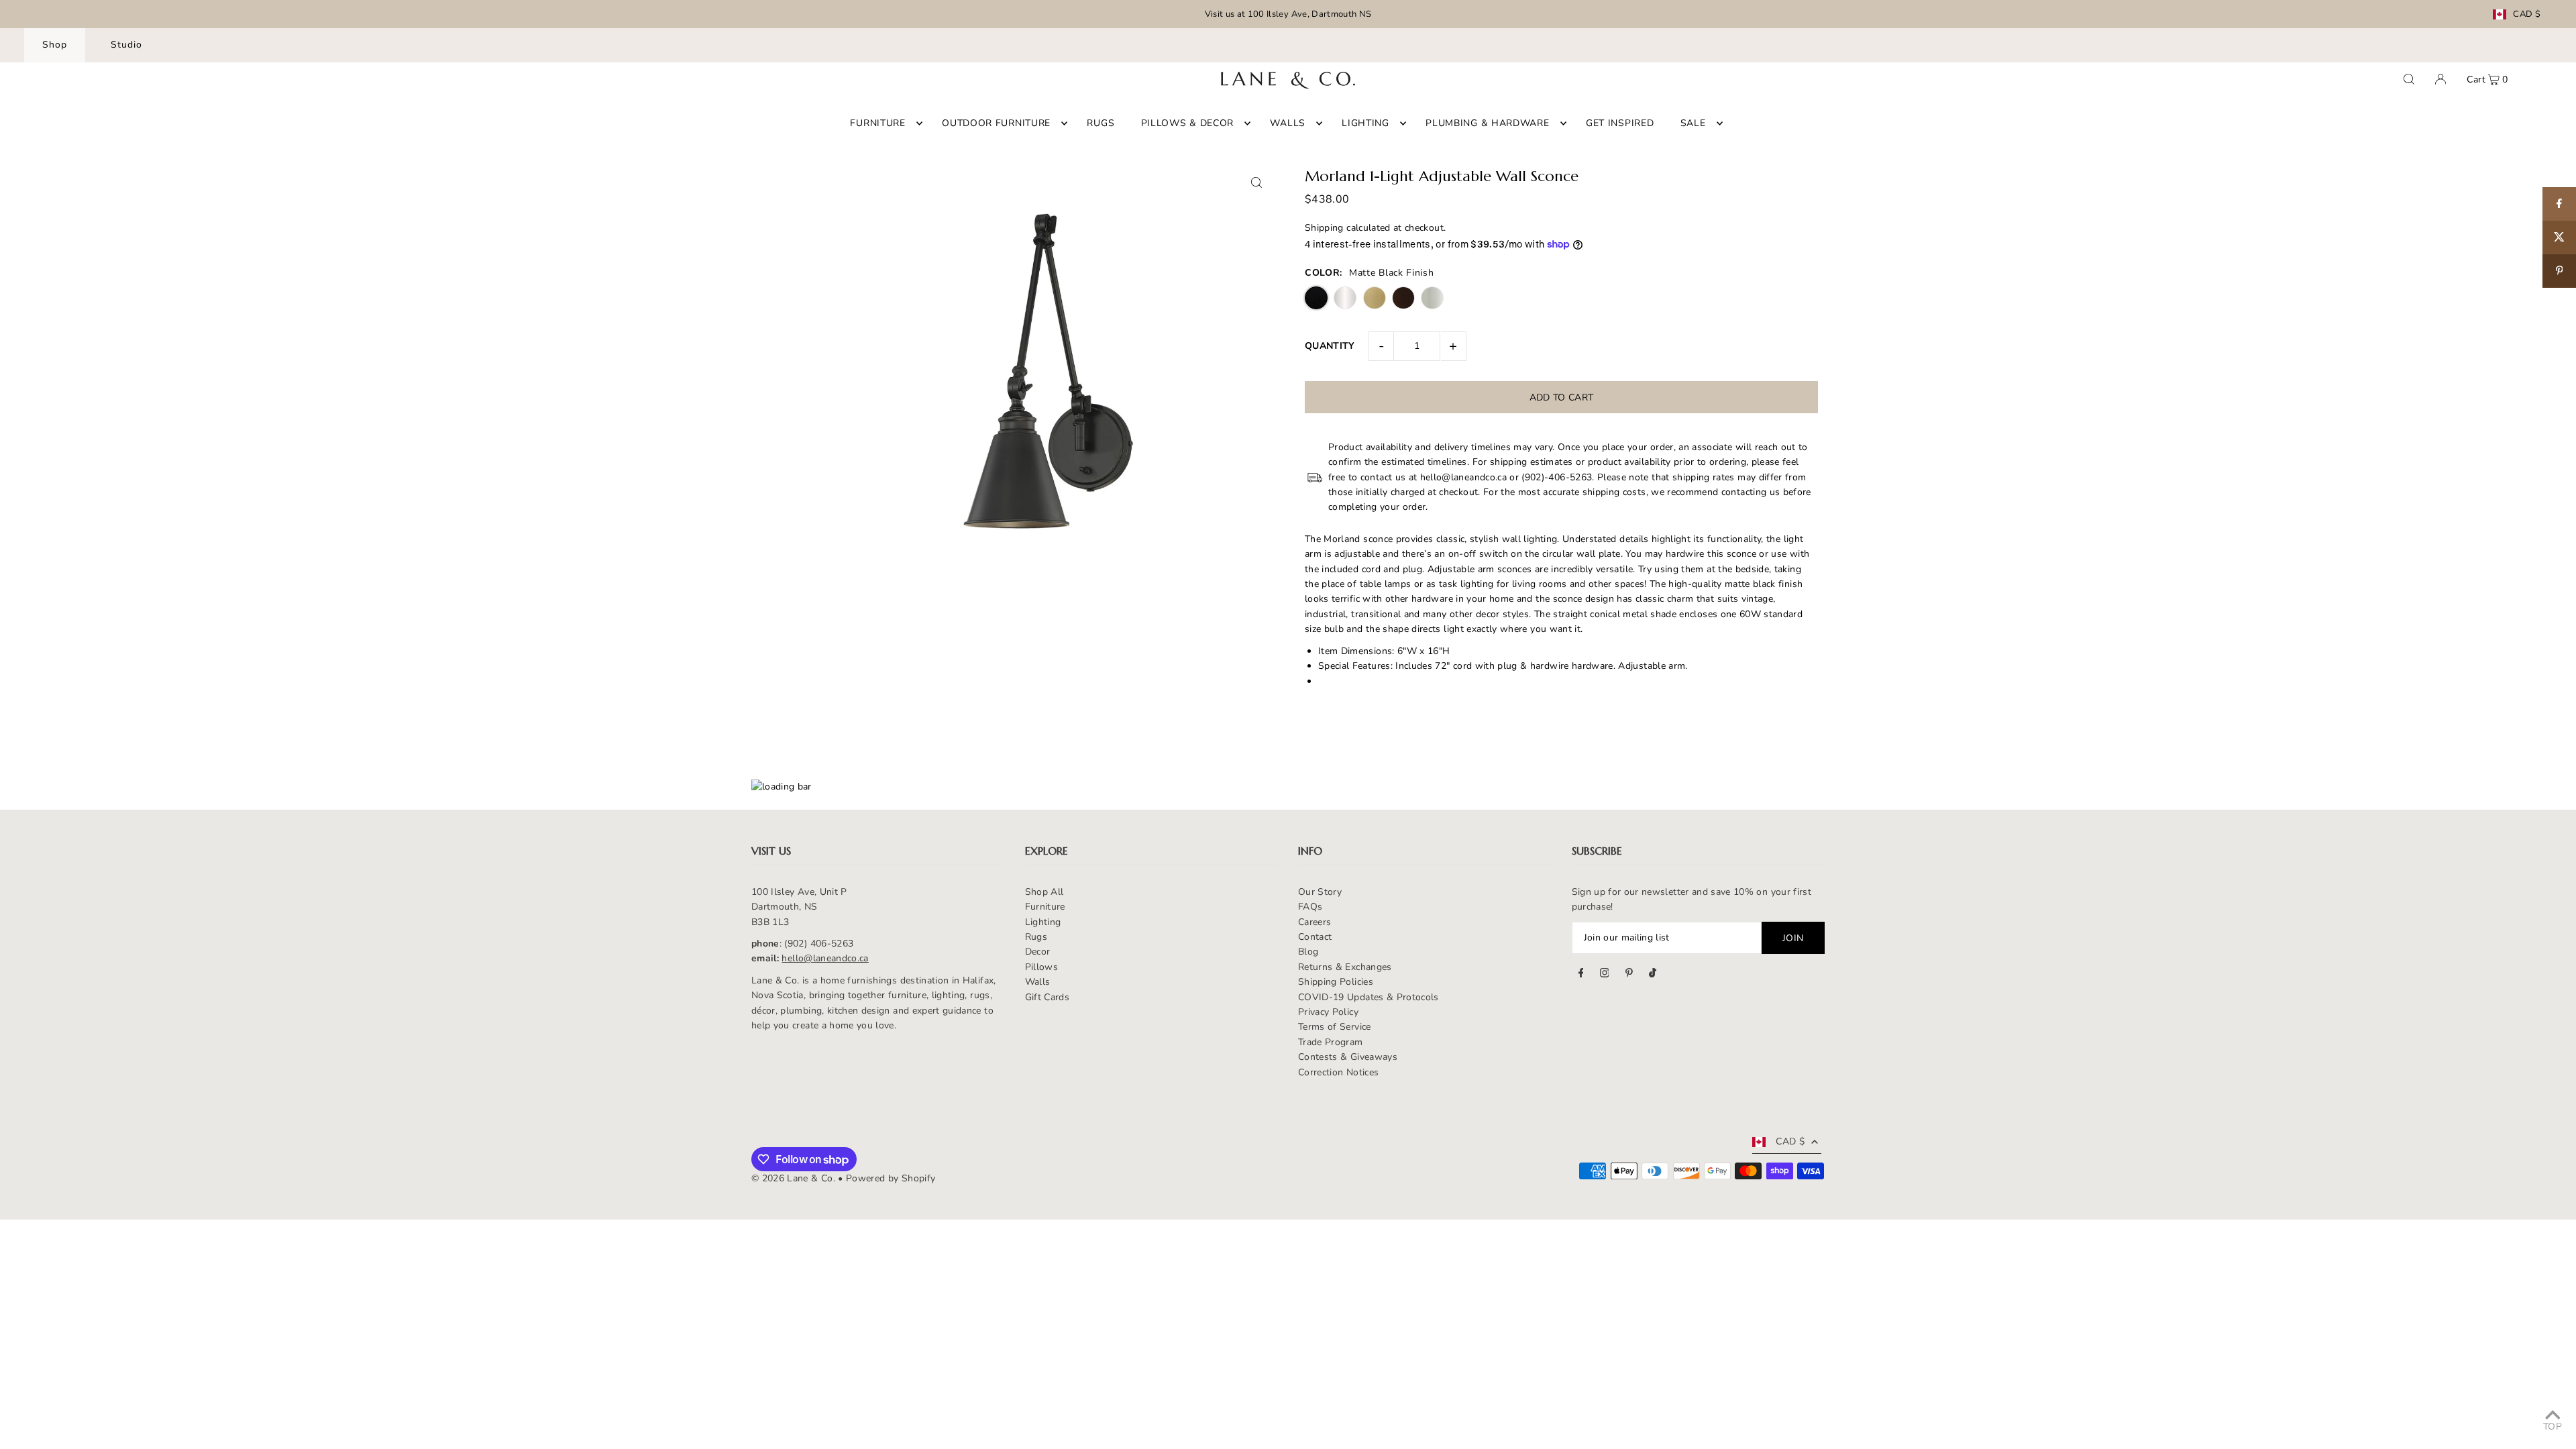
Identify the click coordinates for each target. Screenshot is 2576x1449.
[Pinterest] (1629, 975)
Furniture (1045, 907)
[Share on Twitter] (2559, 237)
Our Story (1320, 892)
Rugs (1036, 937)
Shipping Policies (1336, 982)
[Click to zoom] (1256, 182)
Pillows (1041, 967)
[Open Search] (2409, 79)
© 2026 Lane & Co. (793, 1178)
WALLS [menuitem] (1288, 123)
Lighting (1043, 922)
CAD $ (2527, 14)
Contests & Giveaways (1348, 1057)
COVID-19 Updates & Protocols (1368, 997)
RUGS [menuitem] (1101, 123)
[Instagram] (1605, 975)
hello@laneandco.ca (825, 958)
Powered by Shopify (891, 1178)
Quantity (1330, 346)
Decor (1038, 952)
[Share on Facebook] (2559, 204)
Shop (55, 45)
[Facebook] (1581, 975)
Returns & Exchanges (1345, 967)
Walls (1038, 982)
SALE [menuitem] (1693, 123)
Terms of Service (1335, 1027)
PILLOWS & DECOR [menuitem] (1188, 123)
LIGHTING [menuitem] (1365, 123)
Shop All (1044, 892)
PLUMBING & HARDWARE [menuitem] (1487, 123)
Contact (1315, 937)
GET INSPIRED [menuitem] (1620, 123)
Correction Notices (1338, 1072)
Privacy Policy (1328, 1012)
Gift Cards (1048, 997)
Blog (1308, 952)
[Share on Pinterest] (2559, 271)
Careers (1314, 922)
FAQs (1310, 907)
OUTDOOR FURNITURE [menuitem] (996, 123)
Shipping (1324, 228)
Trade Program (1331, 1042)
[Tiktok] (1653, 975)
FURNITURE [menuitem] (877, 123)
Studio (126, 45)
